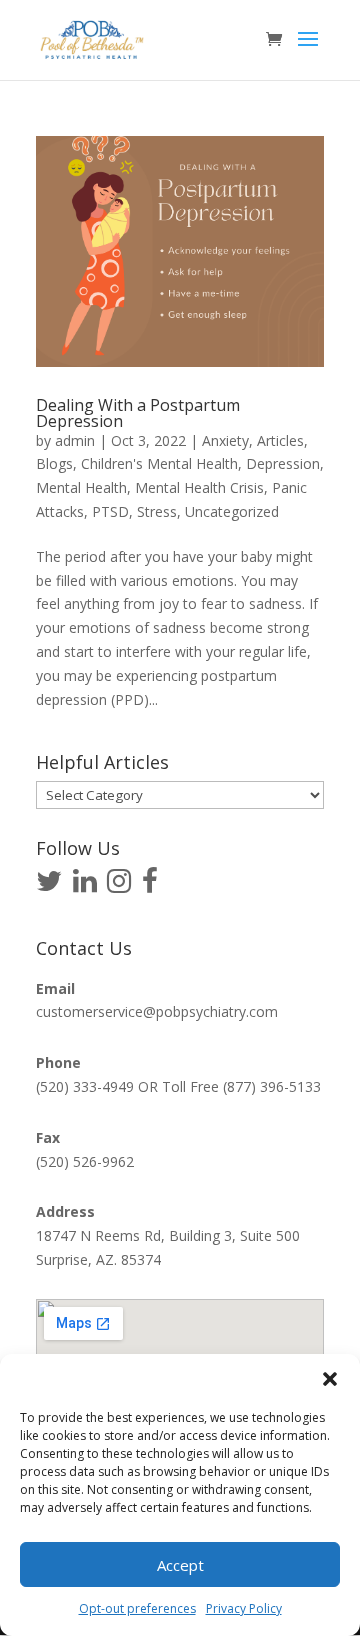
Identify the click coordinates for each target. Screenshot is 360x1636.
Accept (180, 1565)
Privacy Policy (244, 1608)
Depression (283, 463)
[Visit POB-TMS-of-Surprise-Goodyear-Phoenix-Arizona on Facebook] (150, 885)
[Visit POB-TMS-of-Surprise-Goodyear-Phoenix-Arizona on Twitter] (49, 885)
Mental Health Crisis (199, 487)
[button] (330, 1379)
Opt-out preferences (137, 1608)
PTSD (110, 511)
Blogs (54, 463)
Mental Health (81, 487)
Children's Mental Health (159, 463)
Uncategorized (232, 511)
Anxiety (225, 440)
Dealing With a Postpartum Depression (138, 413)
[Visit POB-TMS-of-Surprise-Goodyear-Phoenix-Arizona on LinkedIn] (85, 885)
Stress (157, 511)
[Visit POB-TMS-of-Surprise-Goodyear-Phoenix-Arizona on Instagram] (119, 885)
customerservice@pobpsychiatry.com (157, 1011)
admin (75, 440)
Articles (280, 440)
